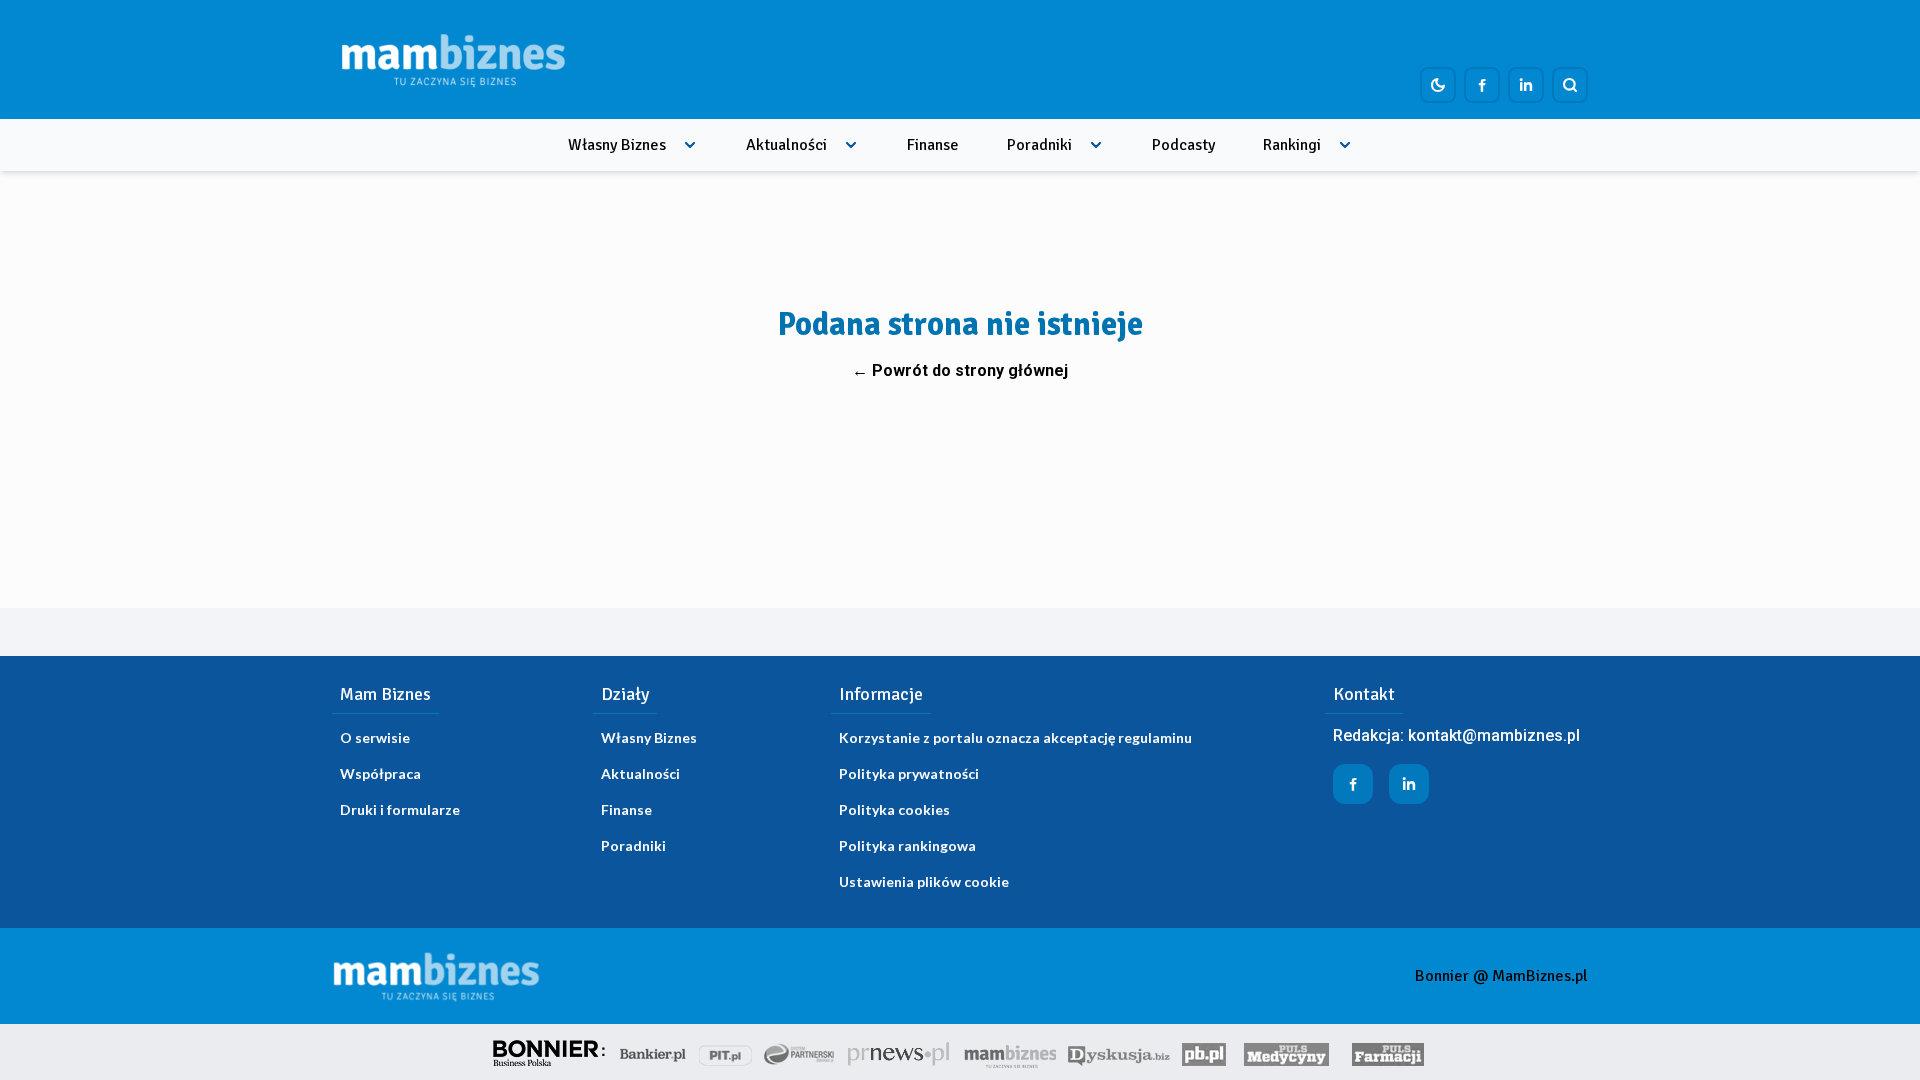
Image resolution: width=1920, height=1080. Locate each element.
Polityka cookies (894, 809)
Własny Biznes (617, 145)
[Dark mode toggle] (1438, 85)
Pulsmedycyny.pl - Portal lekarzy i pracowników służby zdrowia (1286, 1052)
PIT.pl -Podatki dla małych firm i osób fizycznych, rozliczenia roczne (725, 1052)
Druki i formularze (400, 809)
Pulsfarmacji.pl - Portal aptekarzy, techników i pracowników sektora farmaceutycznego (1388, 1052)
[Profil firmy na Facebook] (1482, 85)
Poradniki (1039, 145)
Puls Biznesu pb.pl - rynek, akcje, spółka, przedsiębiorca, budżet (1204, 1052)
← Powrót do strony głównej (960, 370)
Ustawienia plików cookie (924, 881)
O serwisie (375, 737)
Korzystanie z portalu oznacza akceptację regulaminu (1015, 737)
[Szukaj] (1570, 85)
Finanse (933, 145)
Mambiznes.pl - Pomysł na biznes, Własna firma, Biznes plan (1010, 1052)
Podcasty (1183, 145)
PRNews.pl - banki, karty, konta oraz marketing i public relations (900, 1052)
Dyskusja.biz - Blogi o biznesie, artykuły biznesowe (1119, 1052)
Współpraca (380, 773)
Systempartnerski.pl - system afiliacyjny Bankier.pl (800, 1052)
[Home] (453, 59)
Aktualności (786, 145)
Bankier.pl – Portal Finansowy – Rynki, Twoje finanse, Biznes (653, 1052)
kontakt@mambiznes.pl (1494, 735)
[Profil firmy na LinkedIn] (1526, 85)
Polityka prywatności (909, 773)
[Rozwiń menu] (690, 145)
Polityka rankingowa (907, 845)
